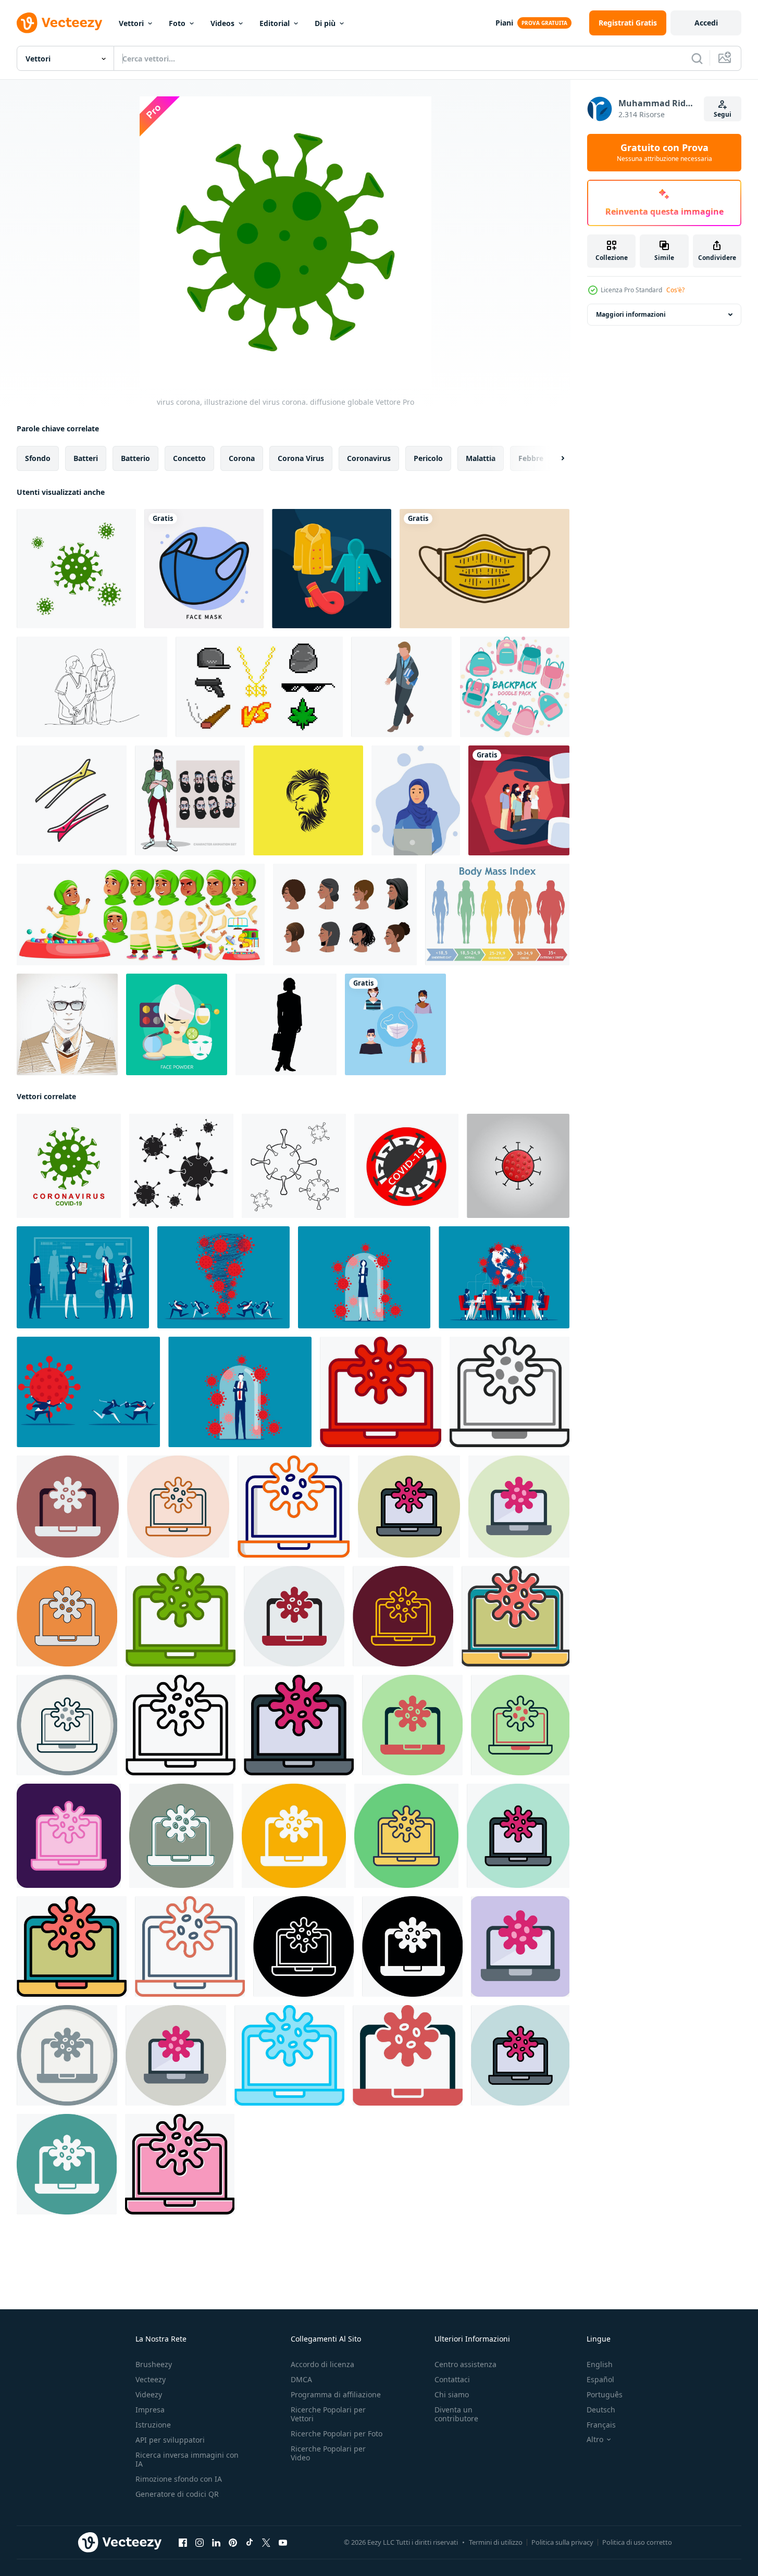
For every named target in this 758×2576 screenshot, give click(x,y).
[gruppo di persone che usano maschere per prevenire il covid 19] (395, 1024)
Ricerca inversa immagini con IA (187, 2459)
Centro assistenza (465, 2364)
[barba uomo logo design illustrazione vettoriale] (308, 800)
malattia (481, 458)
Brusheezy (154, 2364)
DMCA (301, 2379)
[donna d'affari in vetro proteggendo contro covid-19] (364, 1277)
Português (605, 2394)
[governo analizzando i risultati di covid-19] (83, 1277)
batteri (86, 458)
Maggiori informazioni (631, 314)
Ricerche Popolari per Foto (337, 2434)
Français (601, 2425)
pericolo (428, 458)
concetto (189, 458)
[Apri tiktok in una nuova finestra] (250, 2543)
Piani (504, 23)
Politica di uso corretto (637, 2542)
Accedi (706, 23)
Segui (723, 114)
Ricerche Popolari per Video (328, 2453)
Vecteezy (151, 2379)
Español (600, 2379)
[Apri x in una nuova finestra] (266, 2543)
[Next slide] (554, 458)
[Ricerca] (697, 58)
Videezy (149, 2394)
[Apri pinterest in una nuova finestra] (233, 2543)
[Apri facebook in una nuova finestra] (183, 2543)
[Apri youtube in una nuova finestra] (283, 2543)
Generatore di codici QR (177, 2494)
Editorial (275, 23)
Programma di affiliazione (336, 2394)
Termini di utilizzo (496, 2542)
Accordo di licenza (322, 2364)
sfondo (38, 458)
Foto (177, 23)
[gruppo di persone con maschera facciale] (519, 800)
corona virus (301, 458)
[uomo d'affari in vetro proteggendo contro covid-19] (240, 1392)
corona (242, 458)
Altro (595, 2440)
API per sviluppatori (170, 2440)
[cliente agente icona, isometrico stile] (401, 687)
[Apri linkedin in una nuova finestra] (216, 2543)
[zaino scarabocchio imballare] (515, 687)
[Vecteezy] (59, 23)
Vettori (131, 23)
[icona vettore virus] (381, 1392)
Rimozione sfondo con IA (179, 2479)
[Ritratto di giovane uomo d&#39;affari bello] (67, 1024)
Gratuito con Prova (664, 153)
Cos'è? (675, 290)
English (600, 2364)
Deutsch (601, 2410)
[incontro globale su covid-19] (504, 1277)
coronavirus (369, 458)
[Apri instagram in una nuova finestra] (200, 2543)
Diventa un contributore (456, 2414)
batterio (135, 458)
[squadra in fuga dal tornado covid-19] (223, 1277)
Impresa (150, 2410)
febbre (531, 458)
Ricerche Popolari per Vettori (328, 2414)
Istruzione (153, 2425)
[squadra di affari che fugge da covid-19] (88, 1392)
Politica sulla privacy (562, 2542)
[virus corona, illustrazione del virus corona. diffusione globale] (76, 569)
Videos (222, 23)
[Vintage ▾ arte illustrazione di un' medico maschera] (484, 569)
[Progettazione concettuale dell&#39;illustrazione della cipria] (177, 1024)
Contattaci (452, 2379)
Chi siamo (452, 2394)
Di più (325, 23)
